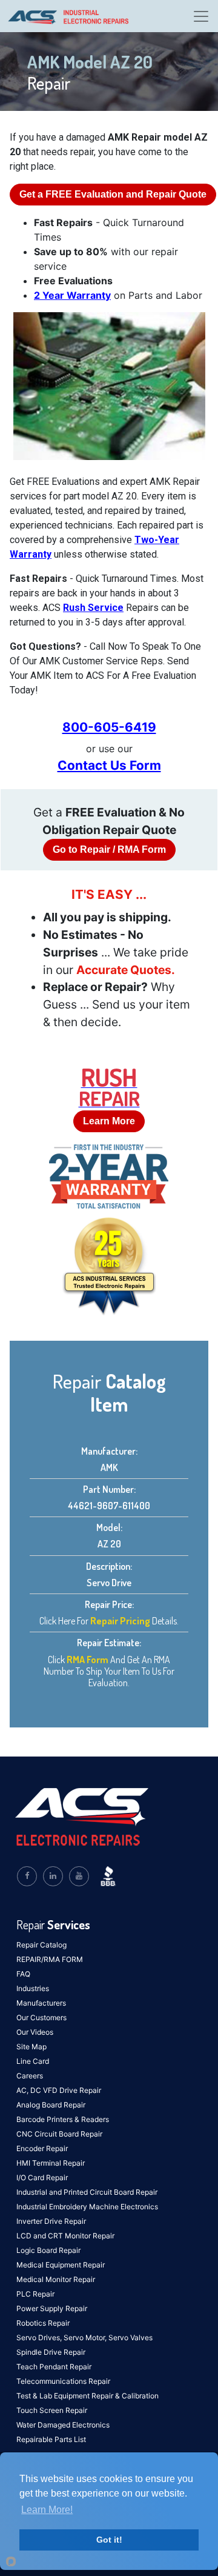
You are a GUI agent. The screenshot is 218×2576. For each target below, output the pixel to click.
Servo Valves (130, 2337)
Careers (30, 2076)
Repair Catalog (41, 1945)
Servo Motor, (86, 2337)
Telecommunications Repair (63, 2381)
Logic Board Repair (48, 2250)
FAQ (23, 1974)
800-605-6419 (109, 727)
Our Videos (35, 2032)
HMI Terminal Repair (51, 2163)
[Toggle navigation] (201, 16)
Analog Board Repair (51, 2105)
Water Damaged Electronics (63, 2425)
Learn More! (47, 2510)
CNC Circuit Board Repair (59, 2134)
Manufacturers (41, 2003)
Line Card (33, 2061)
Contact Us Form (109, 765)
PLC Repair (35, 2294)
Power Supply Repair (52, 2308)
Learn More (109, 1121)
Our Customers (41, 2017)
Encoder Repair (42, 2148)
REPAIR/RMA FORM (50, 1959)
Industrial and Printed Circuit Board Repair (87, 2192)
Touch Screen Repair (52, 2410)
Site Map (31, 2047)
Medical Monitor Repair (56, 2279)
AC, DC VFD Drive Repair (59, 2090)
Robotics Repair (43, 2323)
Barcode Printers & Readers (63, 2119)
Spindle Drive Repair (51, 2352)
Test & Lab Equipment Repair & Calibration (88, 2396)
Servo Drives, (40, 2337)
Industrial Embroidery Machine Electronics (87, 2207)
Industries (33, 1988)
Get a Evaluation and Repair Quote (113, 194)
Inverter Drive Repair (51, 2221)
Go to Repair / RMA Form (109, 849)
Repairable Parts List (51, 2439)
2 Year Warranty (72, 295)
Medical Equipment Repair (61, 2265)
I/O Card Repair (42, 2177)
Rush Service (93, 608)
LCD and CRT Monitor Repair (65, 2236)
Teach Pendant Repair (54, 2367)
